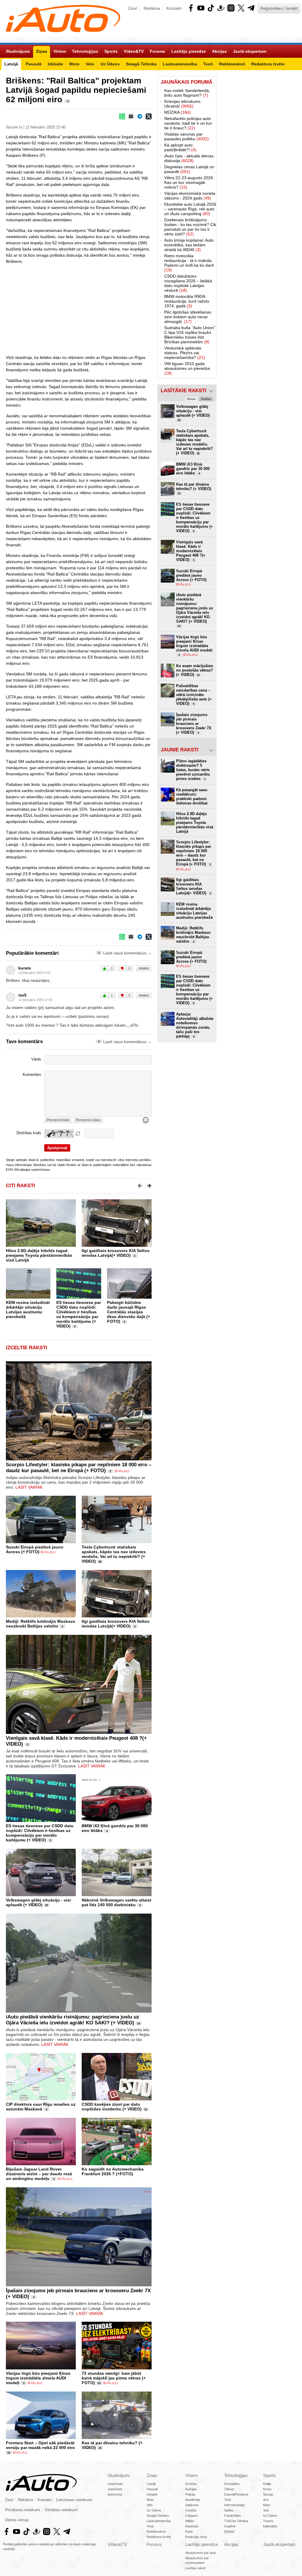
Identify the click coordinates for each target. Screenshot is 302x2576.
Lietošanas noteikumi (74, 2500)
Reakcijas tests (196, 2537)
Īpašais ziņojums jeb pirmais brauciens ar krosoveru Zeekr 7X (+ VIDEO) (194, 724)
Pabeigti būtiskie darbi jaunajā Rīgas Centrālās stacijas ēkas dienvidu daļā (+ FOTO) (129, 1312)
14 (139, 2023)
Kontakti (174, 8)
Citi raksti (20, 1186)
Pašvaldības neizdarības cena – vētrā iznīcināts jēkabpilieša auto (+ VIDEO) (194, 695)
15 (100, 2448)
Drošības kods (29, 1133)
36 (100, 1562)
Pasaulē (152, 2489)
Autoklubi (192, 2526)
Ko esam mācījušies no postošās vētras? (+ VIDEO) (195, 670)
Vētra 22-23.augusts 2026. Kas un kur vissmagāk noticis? (189, 182)
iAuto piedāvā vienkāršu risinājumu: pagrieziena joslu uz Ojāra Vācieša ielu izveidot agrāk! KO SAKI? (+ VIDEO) (73, 2020)
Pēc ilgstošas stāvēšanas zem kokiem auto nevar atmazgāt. (188, 317)
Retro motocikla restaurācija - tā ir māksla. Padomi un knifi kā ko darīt (189, 263)
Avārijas (191, 2489)
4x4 (266, 2500)
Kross (267, 2489)
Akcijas (231, 2544)
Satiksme (192, 2505)
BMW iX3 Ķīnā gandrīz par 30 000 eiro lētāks (193, 469)
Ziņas (152, 2475)
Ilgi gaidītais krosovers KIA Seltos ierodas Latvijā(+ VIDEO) (116, 1253)
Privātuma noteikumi (23, 2510)
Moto (150, 2500)
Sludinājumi (119, 2475)
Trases (268, 2521)
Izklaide (152, 2494)
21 (9, 2453)
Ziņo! (133, 8)
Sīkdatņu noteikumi (61, 2510)
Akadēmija (193, 2500)
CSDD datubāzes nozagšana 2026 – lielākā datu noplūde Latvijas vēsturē (188, 283)
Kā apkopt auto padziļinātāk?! (180, 147)
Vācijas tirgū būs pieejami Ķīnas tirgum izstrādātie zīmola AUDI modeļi (38, 2378)
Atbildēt (144, 968)
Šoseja (268, 2494)
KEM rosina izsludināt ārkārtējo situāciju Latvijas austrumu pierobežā (28, 1310)
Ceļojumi (191, 2516)
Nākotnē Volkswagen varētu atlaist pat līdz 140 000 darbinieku (116, 1902)
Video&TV (117, 2544)
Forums (154, 2544)
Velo (150, 2505)
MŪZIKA (178, 112)
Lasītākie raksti (184, 391)
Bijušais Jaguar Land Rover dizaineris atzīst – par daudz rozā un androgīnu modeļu (39, 2174)
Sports (269, 2475)
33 (99, 2383)
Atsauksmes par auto (201, 2553)
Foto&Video (232, 2516)
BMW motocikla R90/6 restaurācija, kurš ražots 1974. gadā (187, 301)
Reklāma (152, 8)
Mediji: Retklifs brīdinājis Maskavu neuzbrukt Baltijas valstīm (41, 1624)
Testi (150, 2526)
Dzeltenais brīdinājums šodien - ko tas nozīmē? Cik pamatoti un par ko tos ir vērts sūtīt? (190, 227)
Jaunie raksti (180, 750)
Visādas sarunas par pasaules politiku (187, 136)
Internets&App (234, 2505)
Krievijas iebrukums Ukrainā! (182, 104)
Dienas (191, 399)
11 (146, 2110)
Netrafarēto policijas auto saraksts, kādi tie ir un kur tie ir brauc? (188, 123)
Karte (189, 2532)
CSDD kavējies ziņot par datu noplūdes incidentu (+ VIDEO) (112, 2107)
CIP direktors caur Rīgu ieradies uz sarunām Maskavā (41, 2107)
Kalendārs (270, 2526)
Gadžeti (230, 2526)
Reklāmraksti (156, 2532)
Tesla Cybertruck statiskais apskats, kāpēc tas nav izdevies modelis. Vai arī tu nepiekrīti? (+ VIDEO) (114, 1554)
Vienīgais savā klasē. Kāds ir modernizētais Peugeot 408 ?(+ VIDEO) (191, 551)
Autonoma (115, 2494)
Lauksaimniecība (159, 2521)
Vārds (36, 1059)
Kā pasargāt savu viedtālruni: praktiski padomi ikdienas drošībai (192, 796)
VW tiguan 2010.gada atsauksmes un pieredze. (188, 368)
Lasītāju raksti (195, 2568)
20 (47, 1905)
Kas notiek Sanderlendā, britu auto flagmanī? (187, 93)
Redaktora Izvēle (159, 2537)
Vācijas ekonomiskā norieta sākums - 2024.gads (190, 196)
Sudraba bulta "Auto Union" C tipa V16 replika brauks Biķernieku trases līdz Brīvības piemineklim (190, 335)
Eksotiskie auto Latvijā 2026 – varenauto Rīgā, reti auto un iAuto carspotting (190, 209)
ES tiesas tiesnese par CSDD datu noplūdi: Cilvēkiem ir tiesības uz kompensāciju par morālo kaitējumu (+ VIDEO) (79, 1314)
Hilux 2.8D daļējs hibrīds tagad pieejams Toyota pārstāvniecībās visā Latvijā (39, 1255)
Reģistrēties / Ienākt (279, 8)
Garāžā (191, 2510)
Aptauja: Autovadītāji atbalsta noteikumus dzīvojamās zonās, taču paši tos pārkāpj (195, 1025)
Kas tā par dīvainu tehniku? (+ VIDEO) (194, 489)
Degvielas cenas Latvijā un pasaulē (189, 169)
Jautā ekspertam (279, 2544)
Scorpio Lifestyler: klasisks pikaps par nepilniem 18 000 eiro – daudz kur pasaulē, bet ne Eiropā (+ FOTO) (79, 1468)
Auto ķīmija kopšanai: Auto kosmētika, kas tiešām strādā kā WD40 (189, 245)
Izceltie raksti (27, 1348)
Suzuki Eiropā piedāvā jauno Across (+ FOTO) (35, 1549)
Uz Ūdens (154, 2510)
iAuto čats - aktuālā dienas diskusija (189, 158)
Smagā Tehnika (158, 2516)
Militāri (190, 2521)
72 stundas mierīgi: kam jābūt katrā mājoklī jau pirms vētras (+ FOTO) (114, 2378)
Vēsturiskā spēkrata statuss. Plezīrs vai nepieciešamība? (185, 353)
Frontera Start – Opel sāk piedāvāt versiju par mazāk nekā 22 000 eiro (40, 2445)
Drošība (191, 2484)
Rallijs (267, 2484)
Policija (190, 2494)
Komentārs (32, 1075)
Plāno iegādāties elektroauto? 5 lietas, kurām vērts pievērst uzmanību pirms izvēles (193, 770)
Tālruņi (229, 2489)
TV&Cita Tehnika (236, 2521)
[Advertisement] (151, 309)
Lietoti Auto (115, 2484)
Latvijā (151, 2484)
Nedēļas (206, 399)
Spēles (229, 2510)
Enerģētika (232, 2484)
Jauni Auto (115, 2489)
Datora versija (17, 2520)
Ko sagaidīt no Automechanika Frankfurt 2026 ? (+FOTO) (113, 2171)
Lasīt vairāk (29, 1487)
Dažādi (229, 2532)
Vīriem (192, 2475)
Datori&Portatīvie (236, 2494)
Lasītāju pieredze (202, 2544)
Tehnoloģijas (236, 2475)
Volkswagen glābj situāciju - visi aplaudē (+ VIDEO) (38, 1902)
